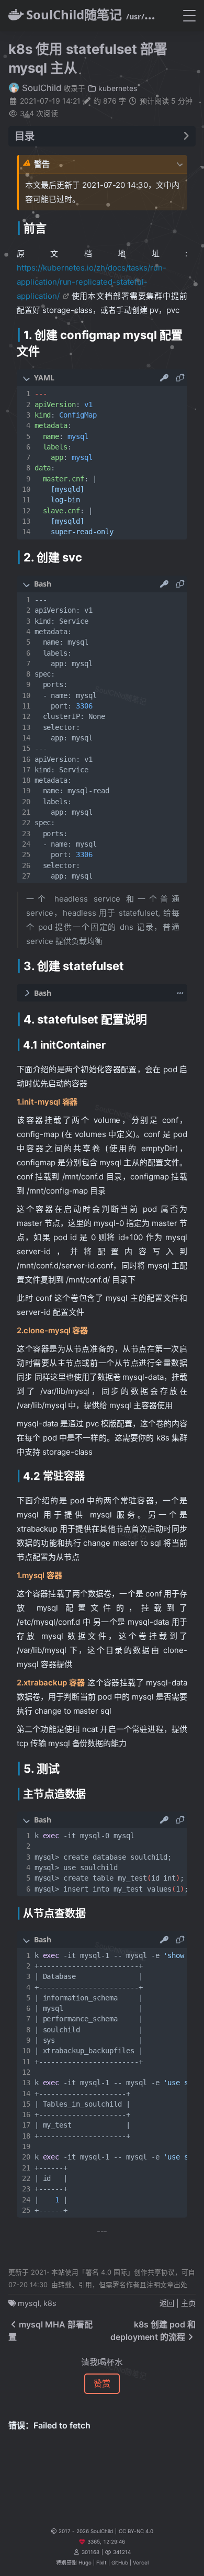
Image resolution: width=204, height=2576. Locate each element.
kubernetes (117, 88)
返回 (167, 2303)
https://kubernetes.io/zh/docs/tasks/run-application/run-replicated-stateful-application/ (92, 282)
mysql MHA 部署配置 (50, 2331)
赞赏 (102, 2383)
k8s (50, 2303)
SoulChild (40, 88)
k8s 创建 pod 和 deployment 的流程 (153, 2331)
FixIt (101, 2562)
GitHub (120, 2562)
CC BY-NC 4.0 (136, 2531)
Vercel (141, 2562)
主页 (188, 2303)
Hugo (85, 2562)
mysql (29, 2303)
